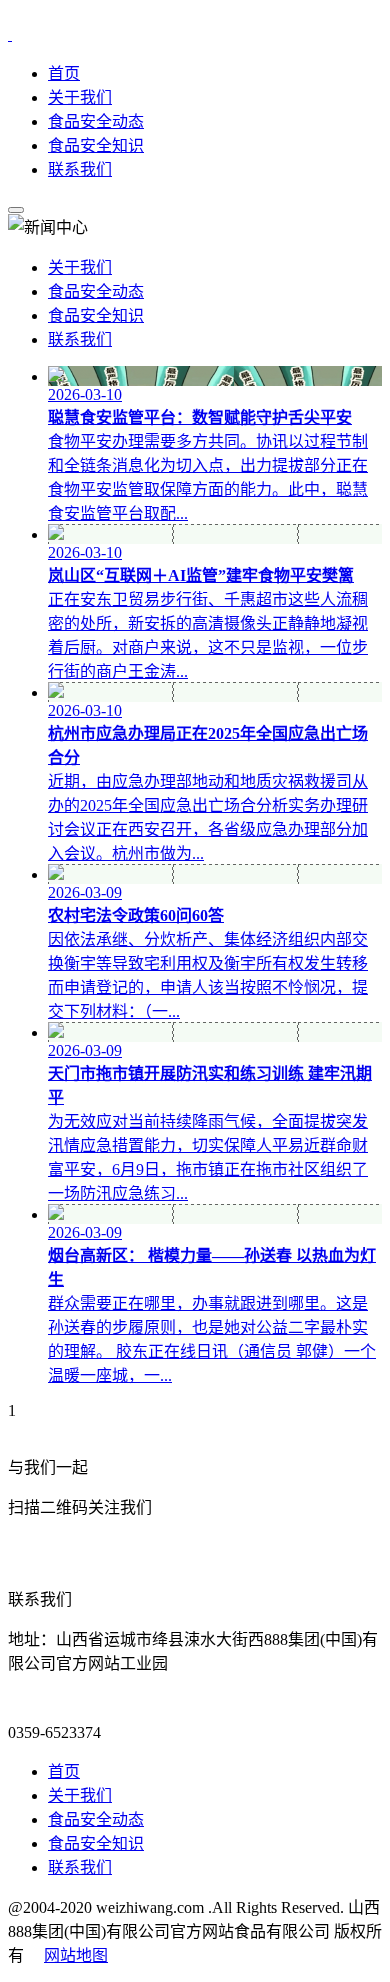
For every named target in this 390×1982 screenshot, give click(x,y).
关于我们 (80, 97)
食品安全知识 (96, 145)
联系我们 (80, 169)
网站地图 (76, 1955)
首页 (64, 73)
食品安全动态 (96, 121)
